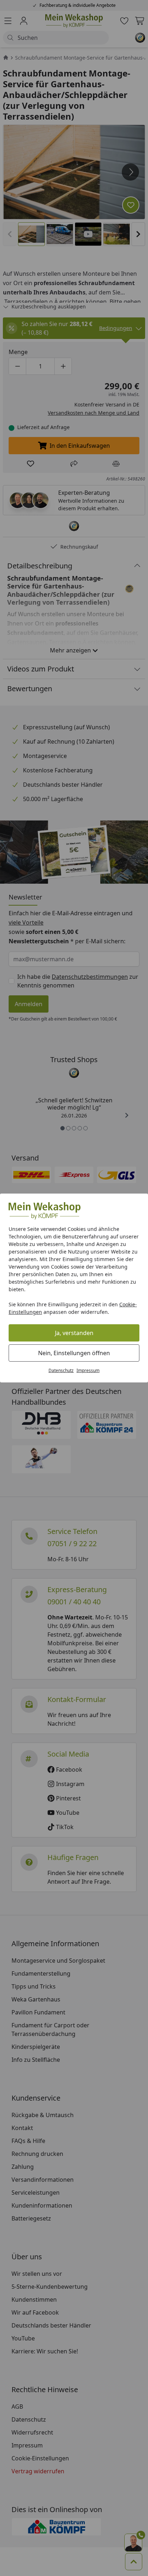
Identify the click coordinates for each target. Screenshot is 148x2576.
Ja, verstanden (74, 1333)
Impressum (88, 1370)
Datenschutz (61, 1370)
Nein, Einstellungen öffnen (74, 1353)
